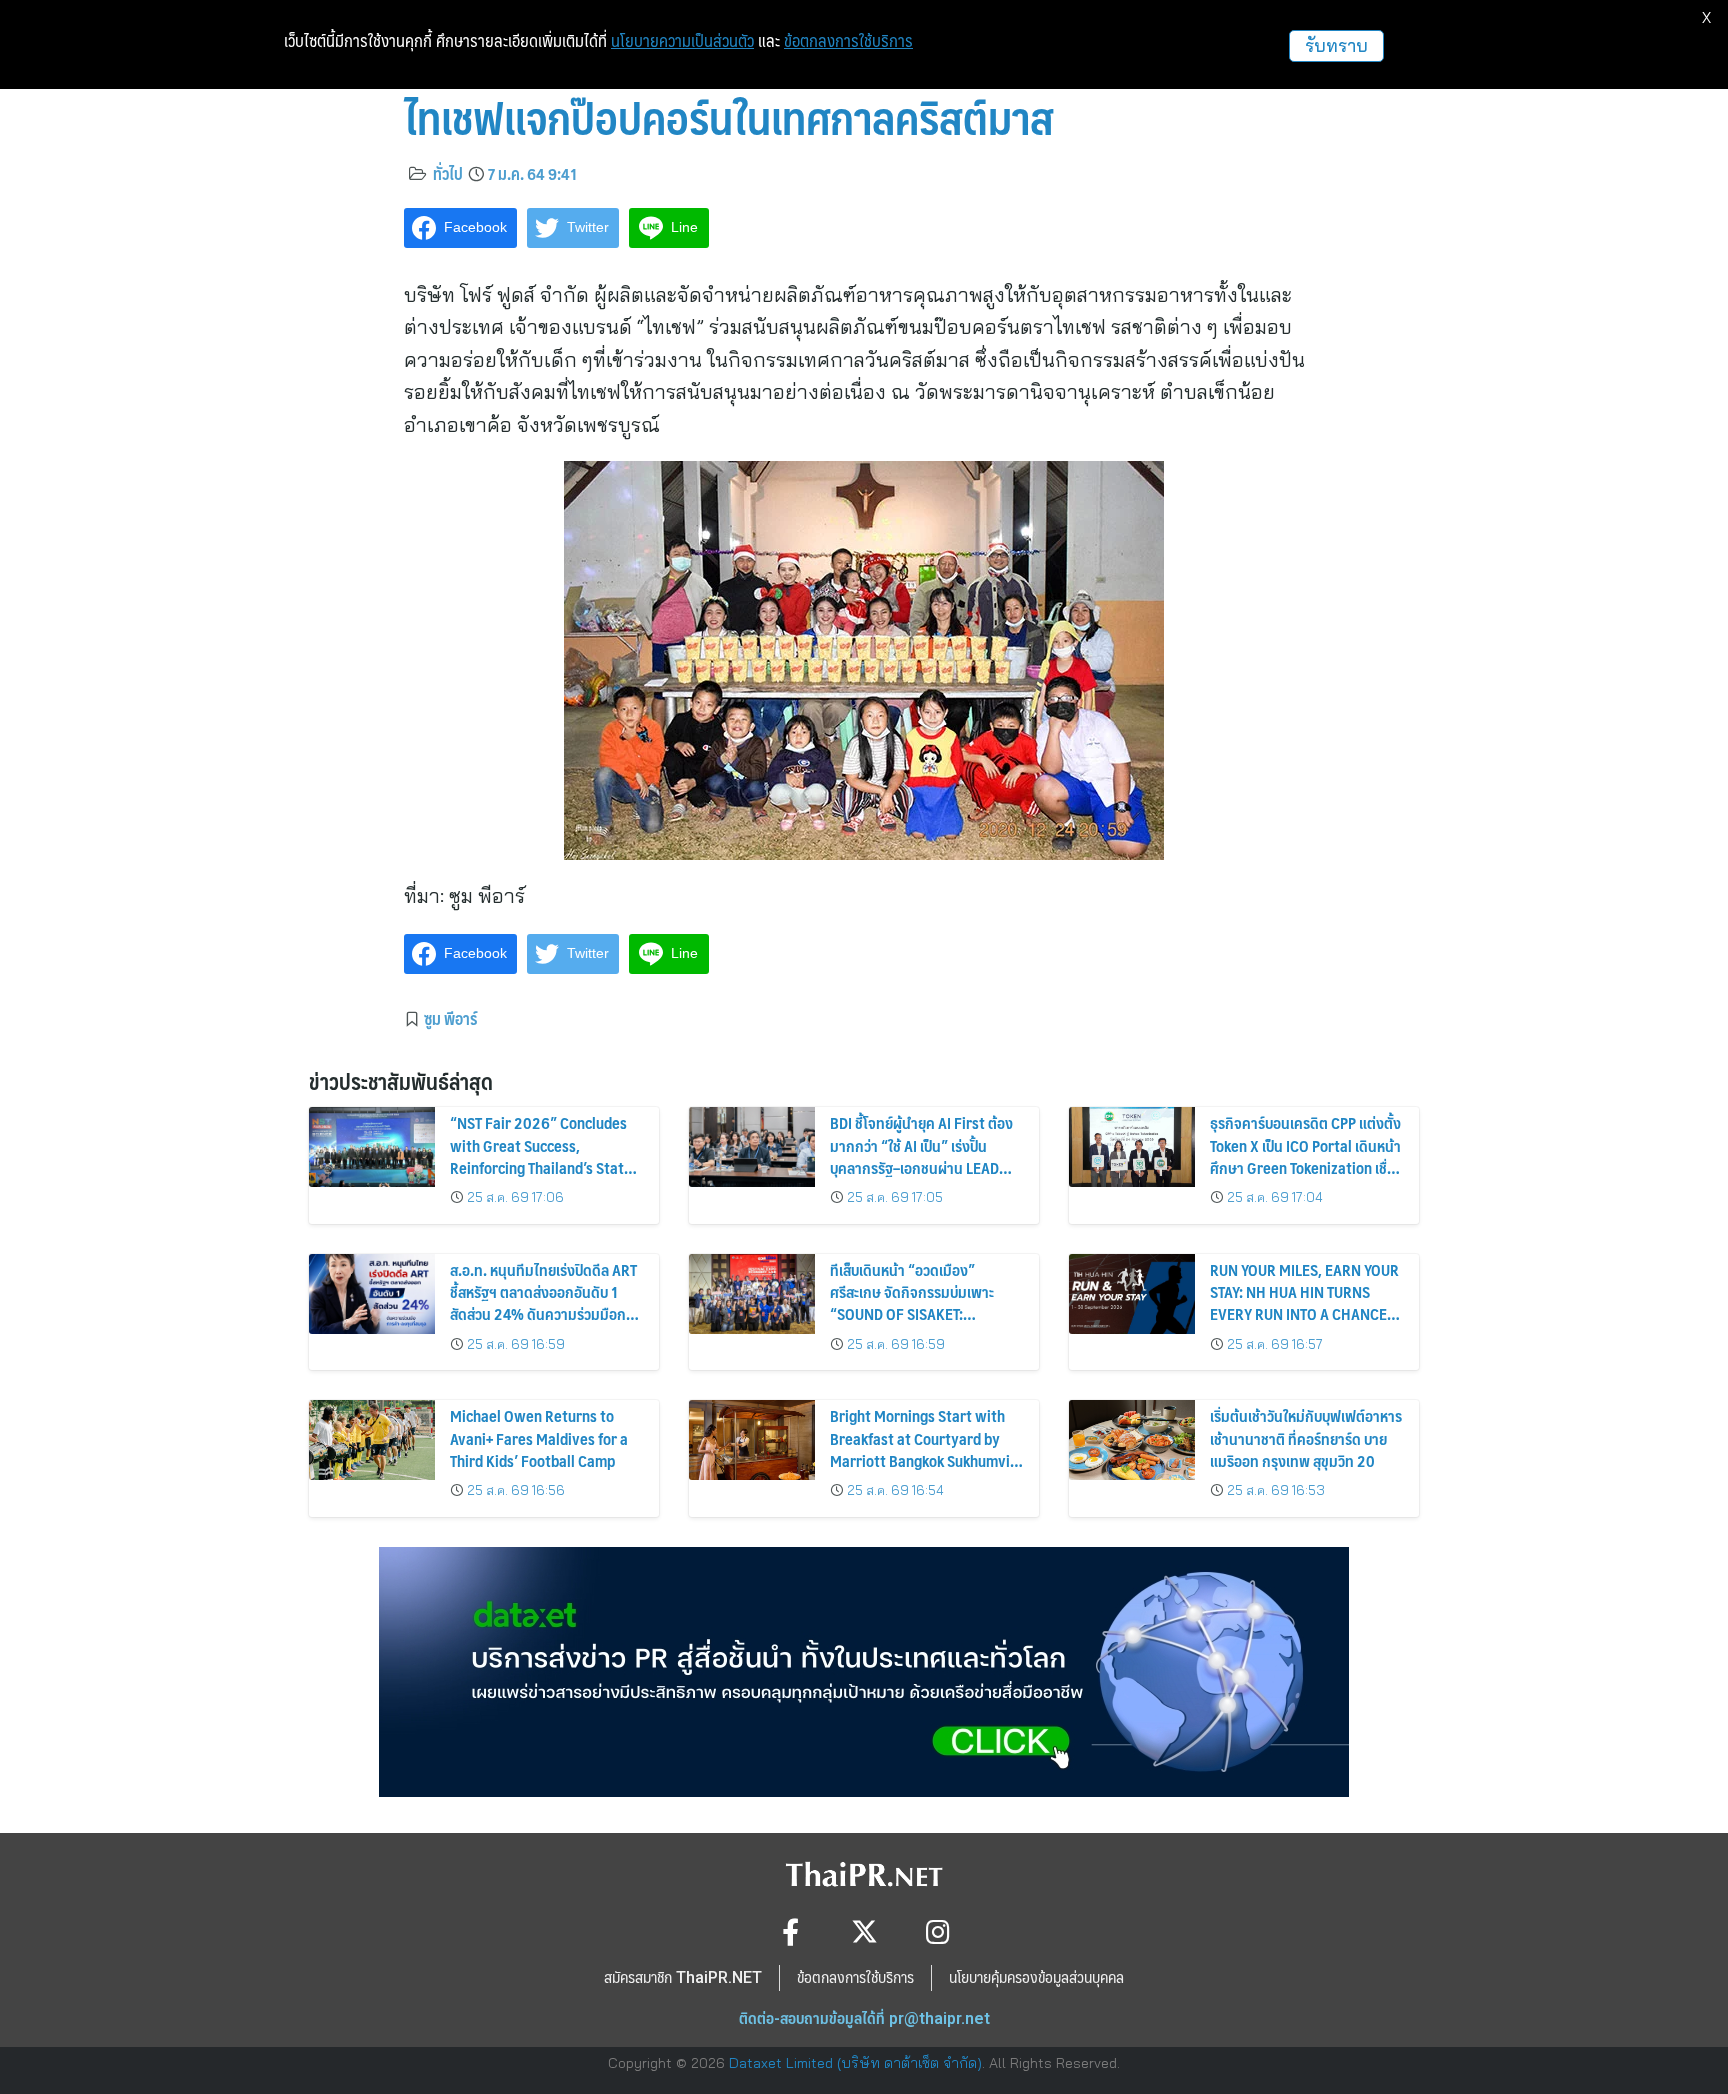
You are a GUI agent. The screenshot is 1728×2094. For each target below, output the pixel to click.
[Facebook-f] (790, 1931)
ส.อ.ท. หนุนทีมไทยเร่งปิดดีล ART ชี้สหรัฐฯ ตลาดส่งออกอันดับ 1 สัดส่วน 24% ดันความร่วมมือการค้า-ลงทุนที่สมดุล (545, 1303)
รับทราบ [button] (1336, 45)
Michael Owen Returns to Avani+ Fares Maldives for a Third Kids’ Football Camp (539, 1438)
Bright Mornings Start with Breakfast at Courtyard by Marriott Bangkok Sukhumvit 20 (923, 1449)
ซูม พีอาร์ (450, 1018)
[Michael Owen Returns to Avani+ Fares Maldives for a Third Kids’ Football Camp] (372, 1440)
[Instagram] (938, 1931)
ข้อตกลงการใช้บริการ (848, 41)
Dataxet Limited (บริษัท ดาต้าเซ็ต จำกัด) (855, 2063)
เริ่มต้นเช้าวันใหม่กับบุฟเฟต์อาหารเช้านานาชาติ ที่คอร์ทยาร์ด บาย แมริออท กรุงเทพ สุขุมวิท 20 (1306, 1438)
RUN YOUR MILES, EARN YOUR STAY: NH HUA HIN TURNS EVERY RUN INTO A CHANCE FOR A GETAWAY (1304, 1303)
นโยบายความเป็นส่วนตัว (682, 41)
